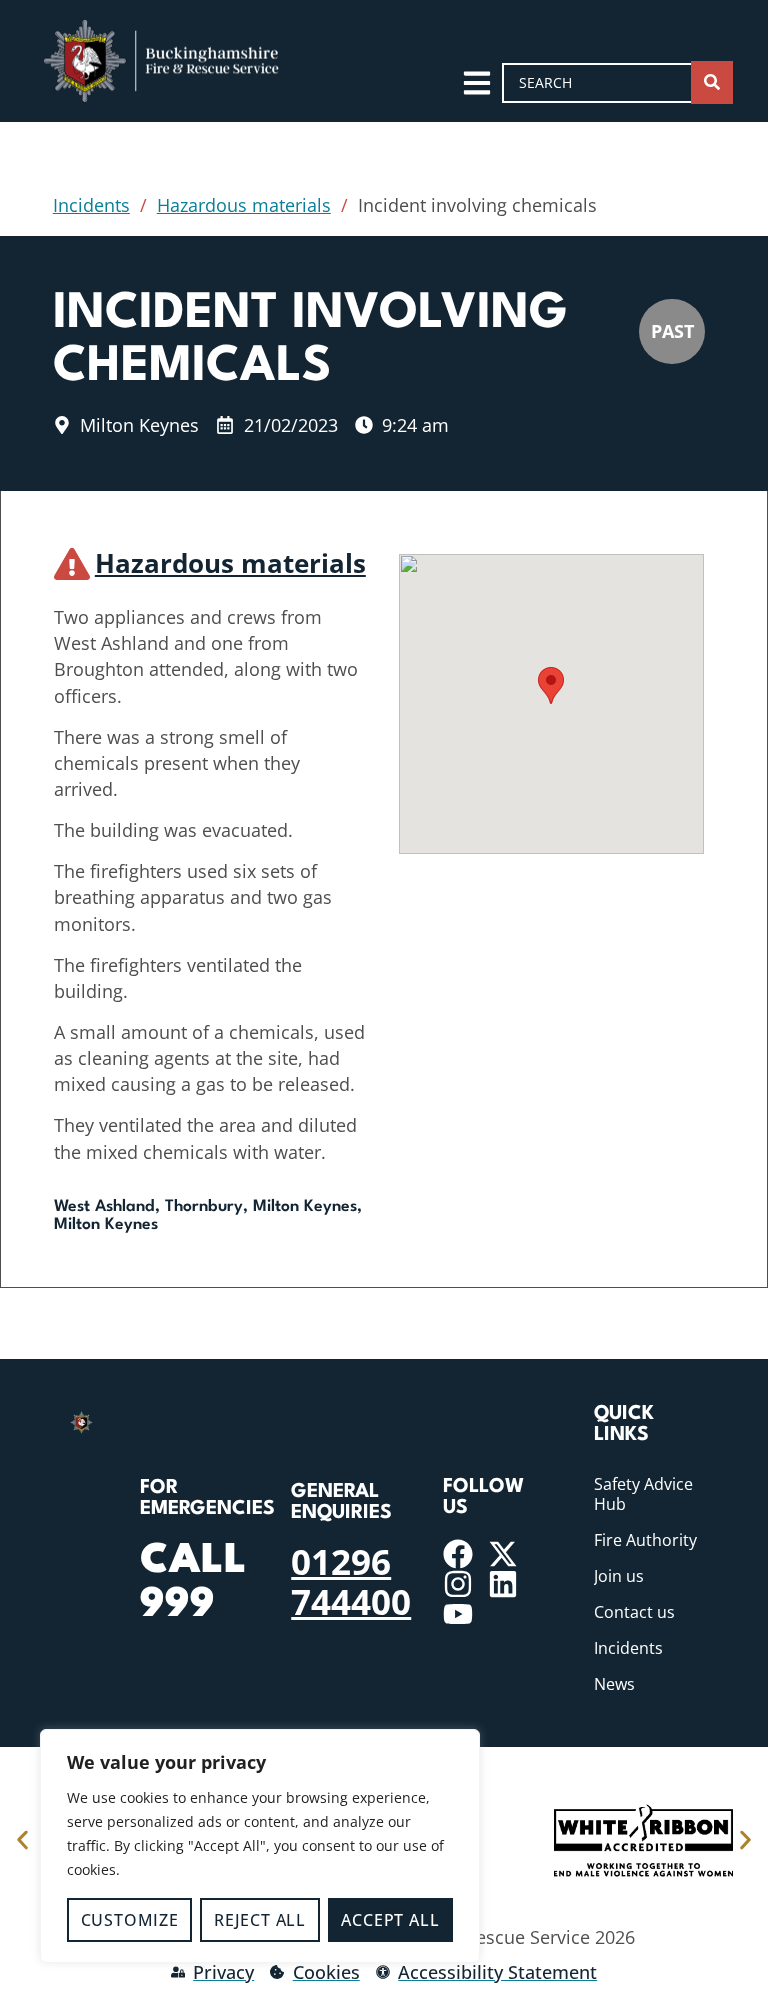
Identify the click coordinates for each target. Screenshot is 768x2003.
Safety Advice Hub (643, 1494)
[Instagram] (458, 1584)
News (614, 1684)
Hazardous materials (244, 205)
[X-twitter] (503, 1554)
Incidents (91, 205)
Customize (130, 1920)
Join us (619, 1576)
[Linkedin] (503, 1584)
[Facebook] (458, 1554)
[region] (260, 1846)
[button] (551, 685)
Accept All (390, 1920)
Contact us (634, 1612)
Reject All (260, 1920)
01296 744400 (351, 1581)
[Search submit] (712, 82)
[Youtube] (458, 1614)
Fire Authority (645, 1540)
